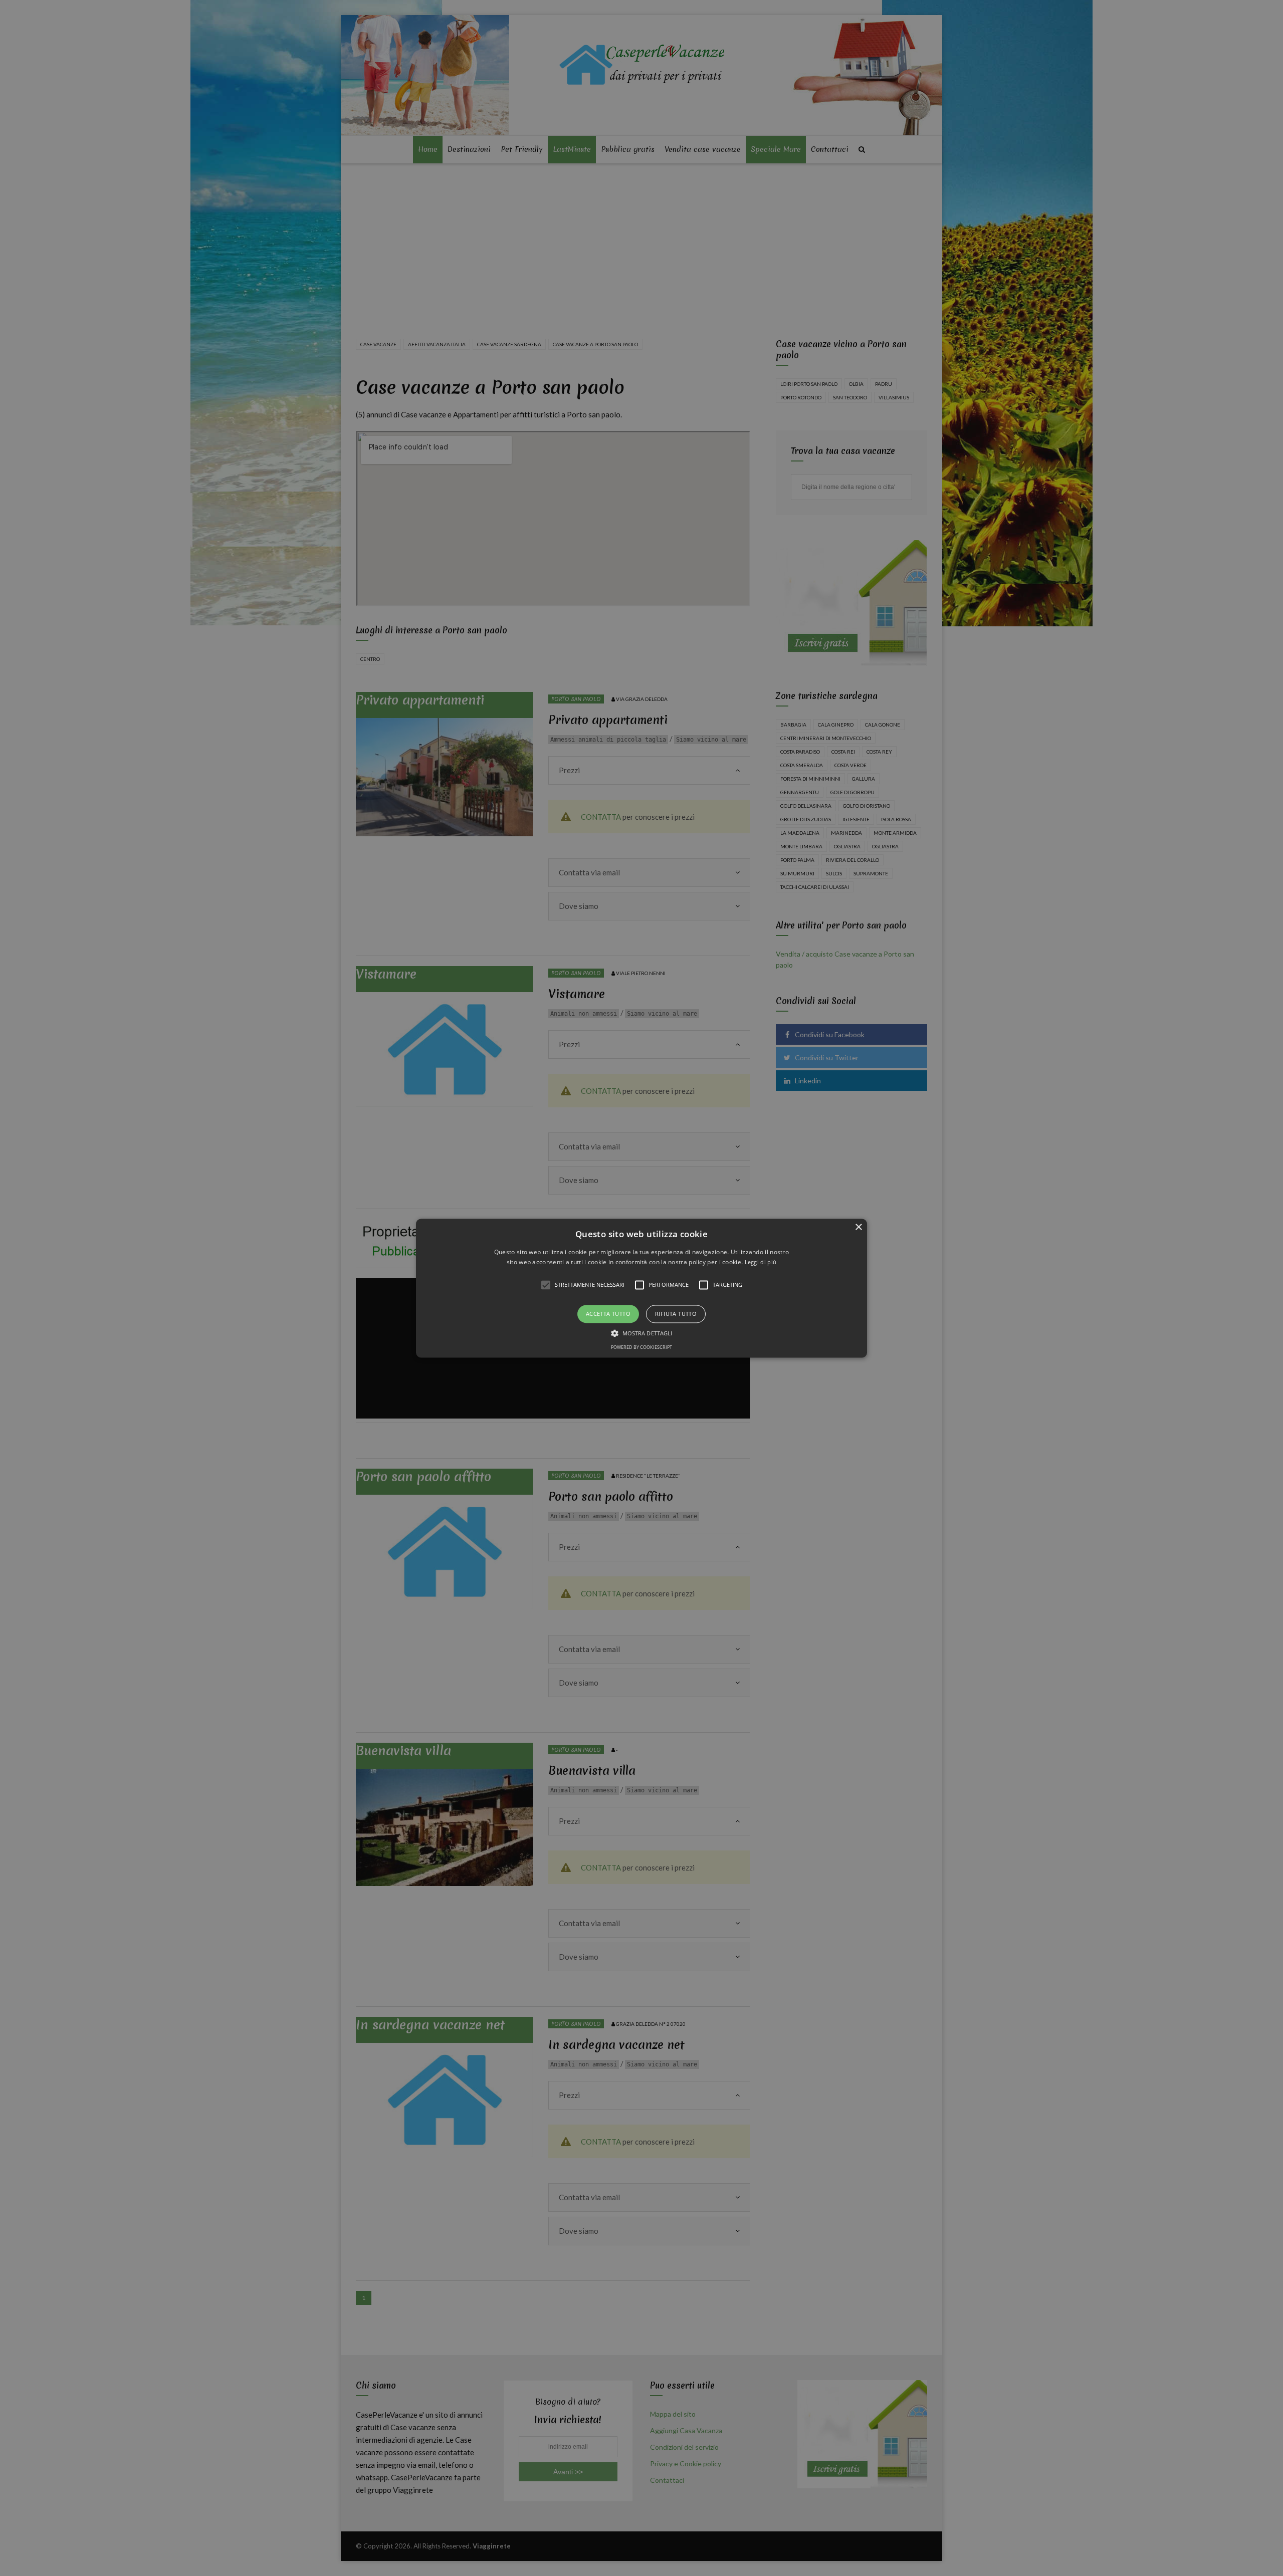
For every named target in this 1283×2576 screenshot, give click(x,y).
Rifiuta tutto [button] (676, 1314)
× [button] (858, 1227)
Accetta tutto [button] (608, 1314)
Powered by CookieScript (641, 1347)
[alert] (641, 1288)
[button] (641, 1288)
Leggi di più (761, 1262)
